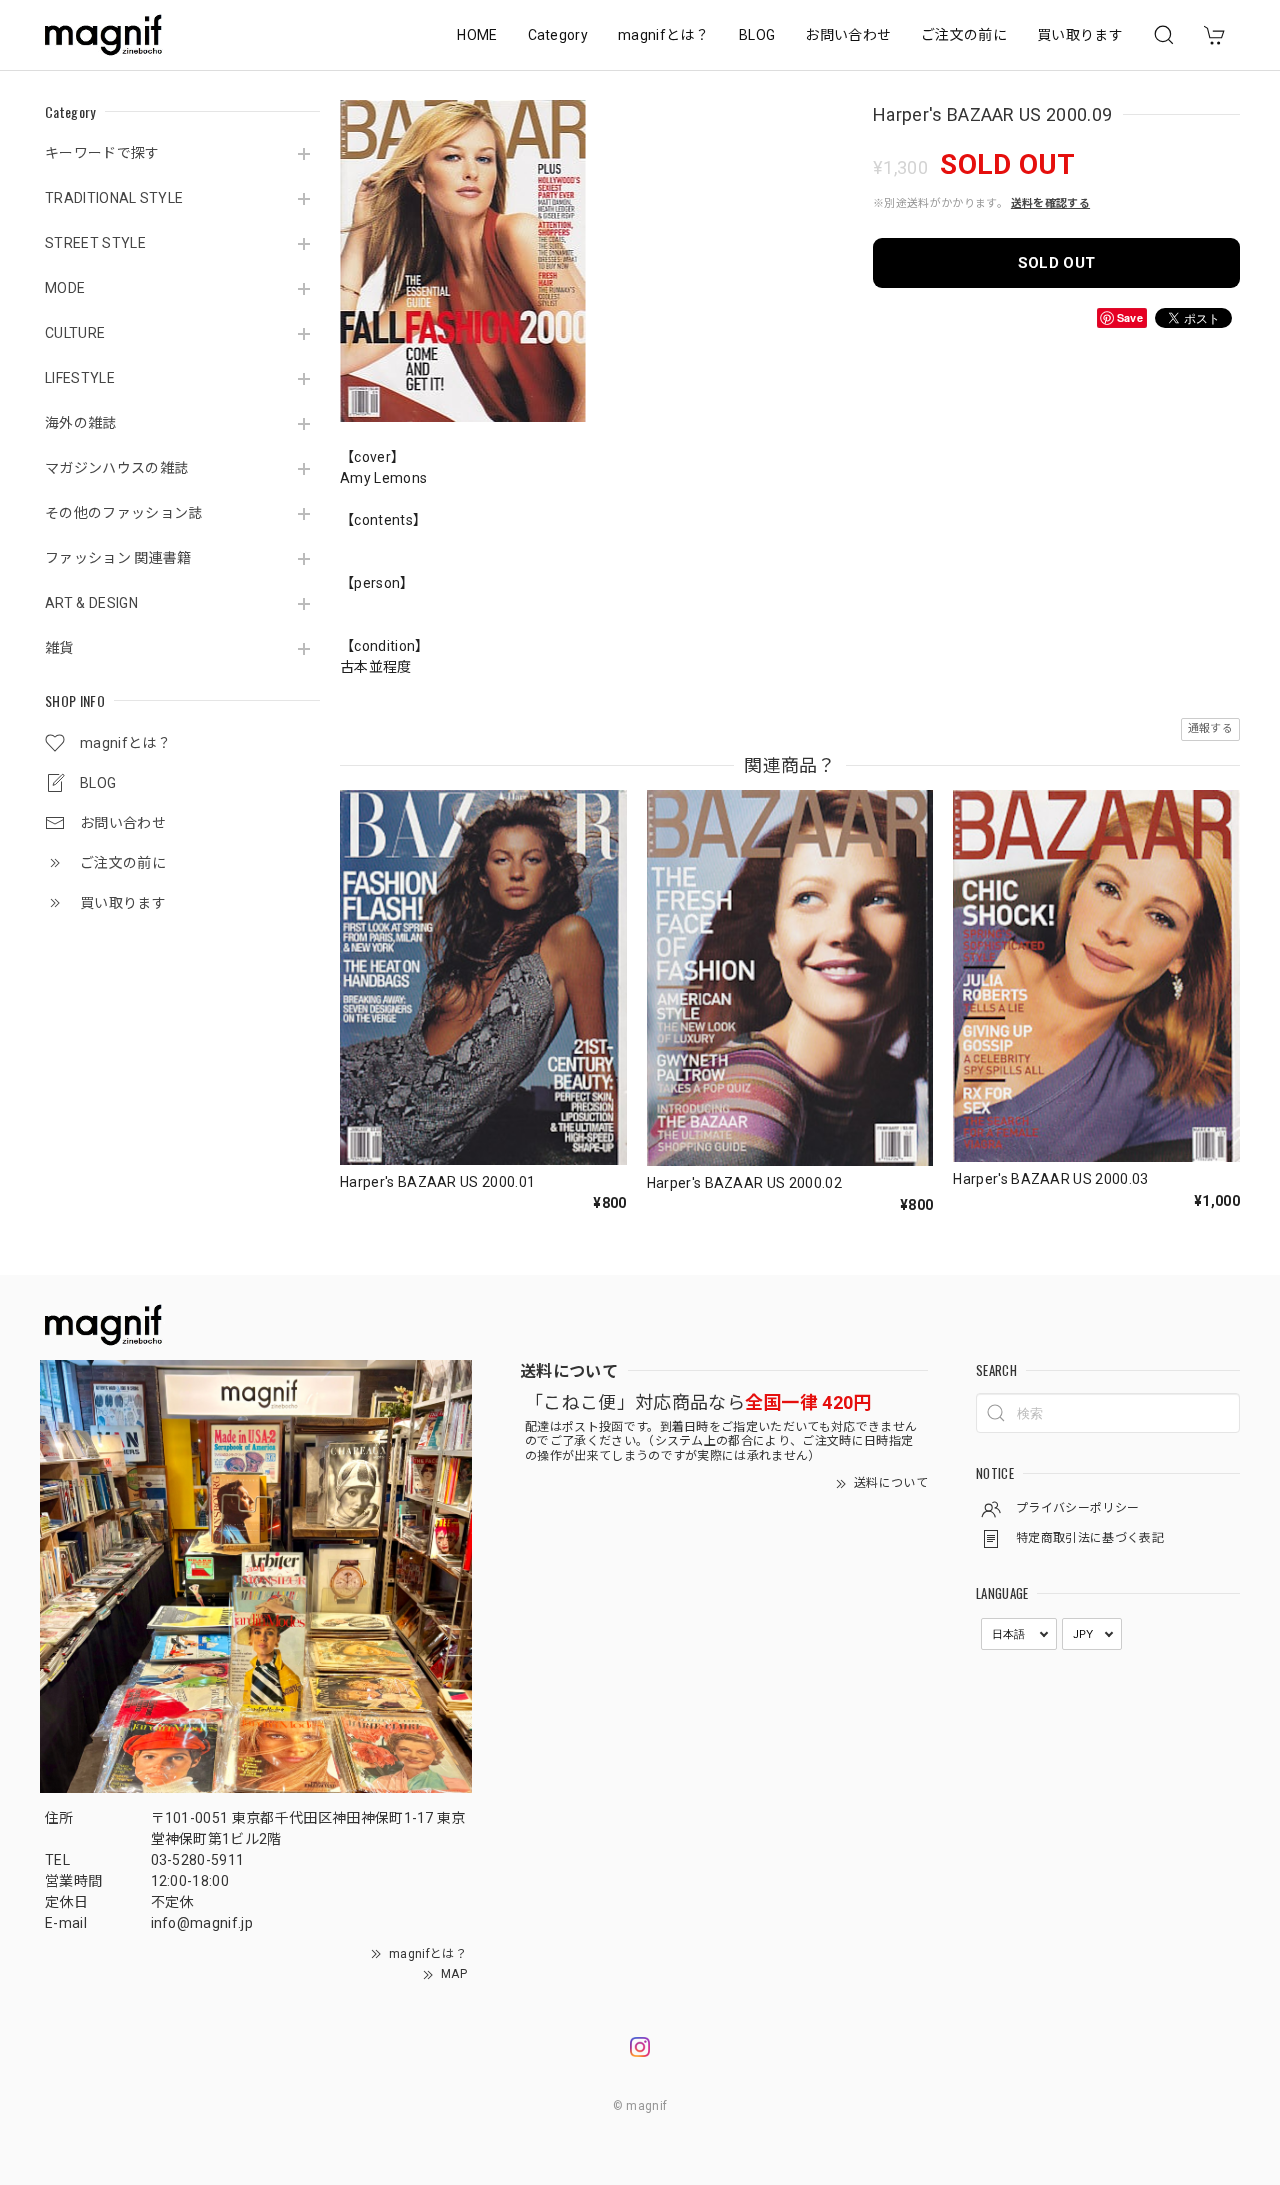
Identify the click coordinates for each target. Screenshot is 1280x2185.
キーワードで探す (102, 153)
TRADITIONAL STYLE (114, 198)
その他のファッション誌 (124, 513)
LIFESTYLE (80, 378)
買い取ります (1080, 35)
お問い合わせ (848, 35)
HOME (477, 35)
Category (558, 35)
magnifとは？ (663, 35)
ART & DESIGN (91, 603)
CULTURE (75, 333)
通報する (1210, 728)
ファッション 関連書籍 (118, 558)
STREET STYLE (95, 243)
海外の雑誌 (81, 423)
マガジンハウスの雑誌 (116, 468)
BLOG (757, 35)
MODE (65, 288)
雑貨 (59, 648)
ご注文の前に (964, 35)
